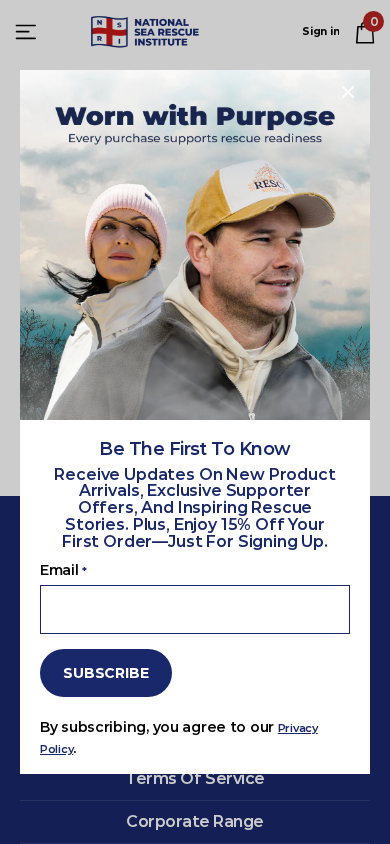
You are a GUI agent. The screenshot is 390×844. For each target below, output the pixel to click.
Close (348, 92)
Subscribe (106, 672)
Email (63, 570)
